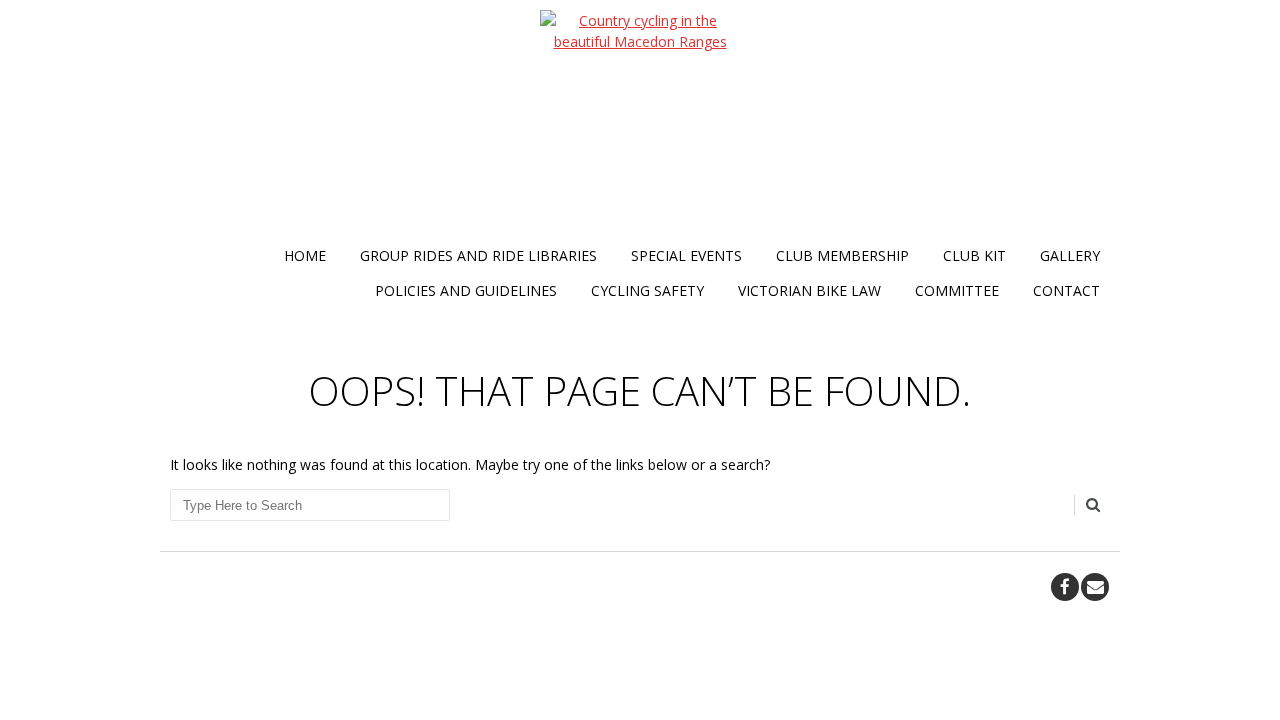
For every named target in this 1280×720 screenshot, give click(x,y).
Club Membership (842, 255)
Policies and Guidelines (466, 290)
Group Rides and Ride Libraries (478, 255)
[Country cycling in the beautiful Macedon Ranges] (640, 124)
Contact (1066, 290)
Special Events (686, 255)
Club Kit (974, 255)
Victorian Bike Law (809, 290)
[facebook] (1065, 587)
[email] (1095, 587)
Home (305, 255)
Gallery (1070, 255)
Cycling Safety (647, 290)
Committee (957, 290)
